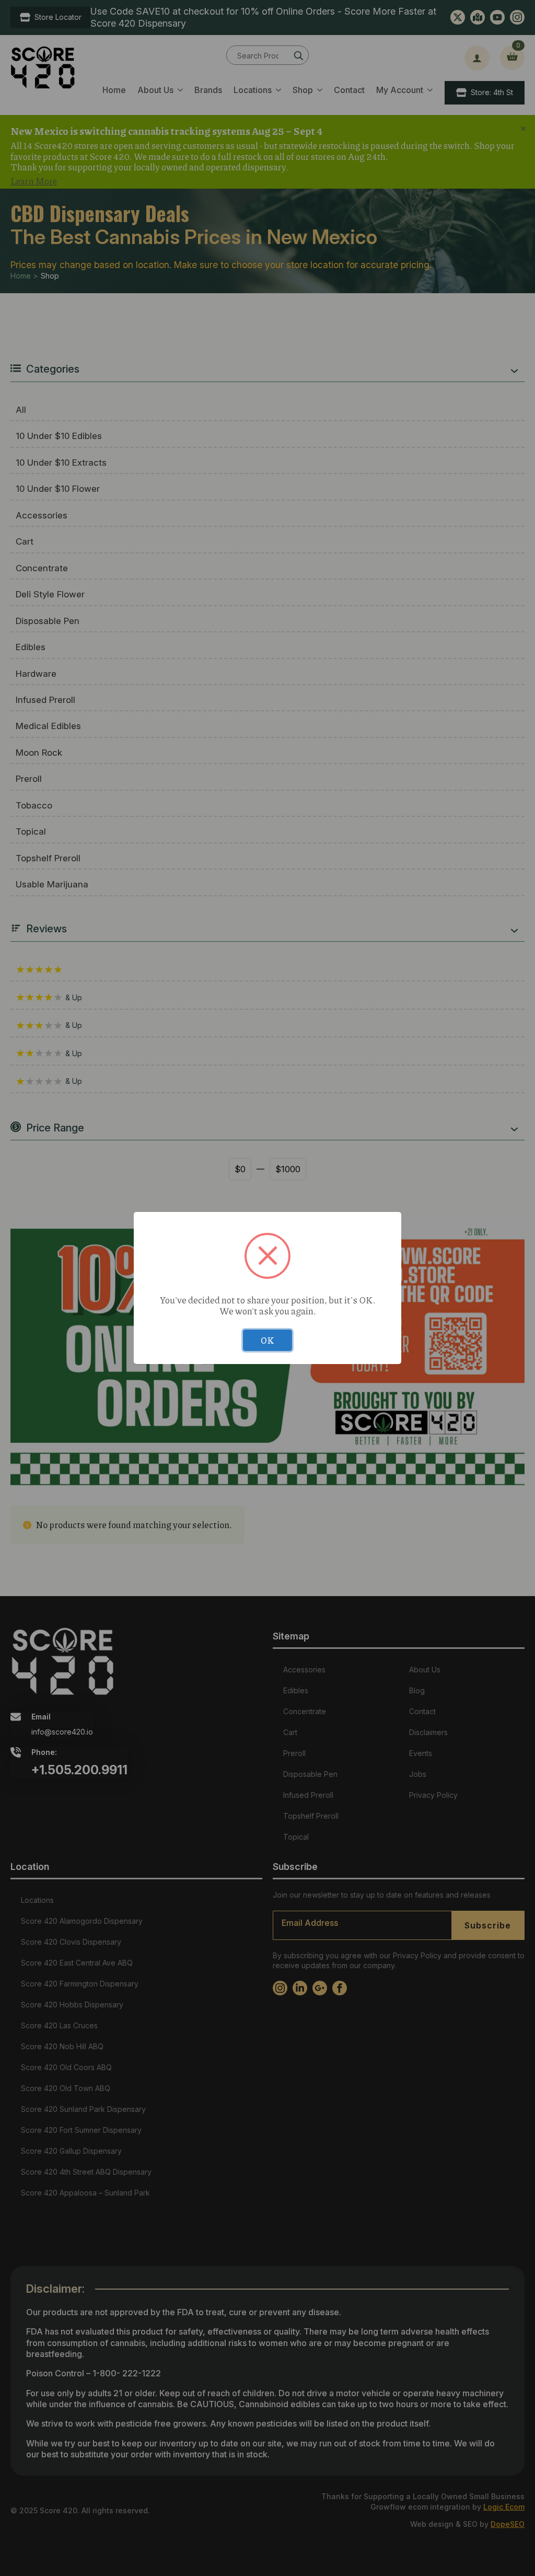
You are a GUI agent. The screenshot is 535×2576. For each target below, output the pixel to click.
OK (267, 1340)
